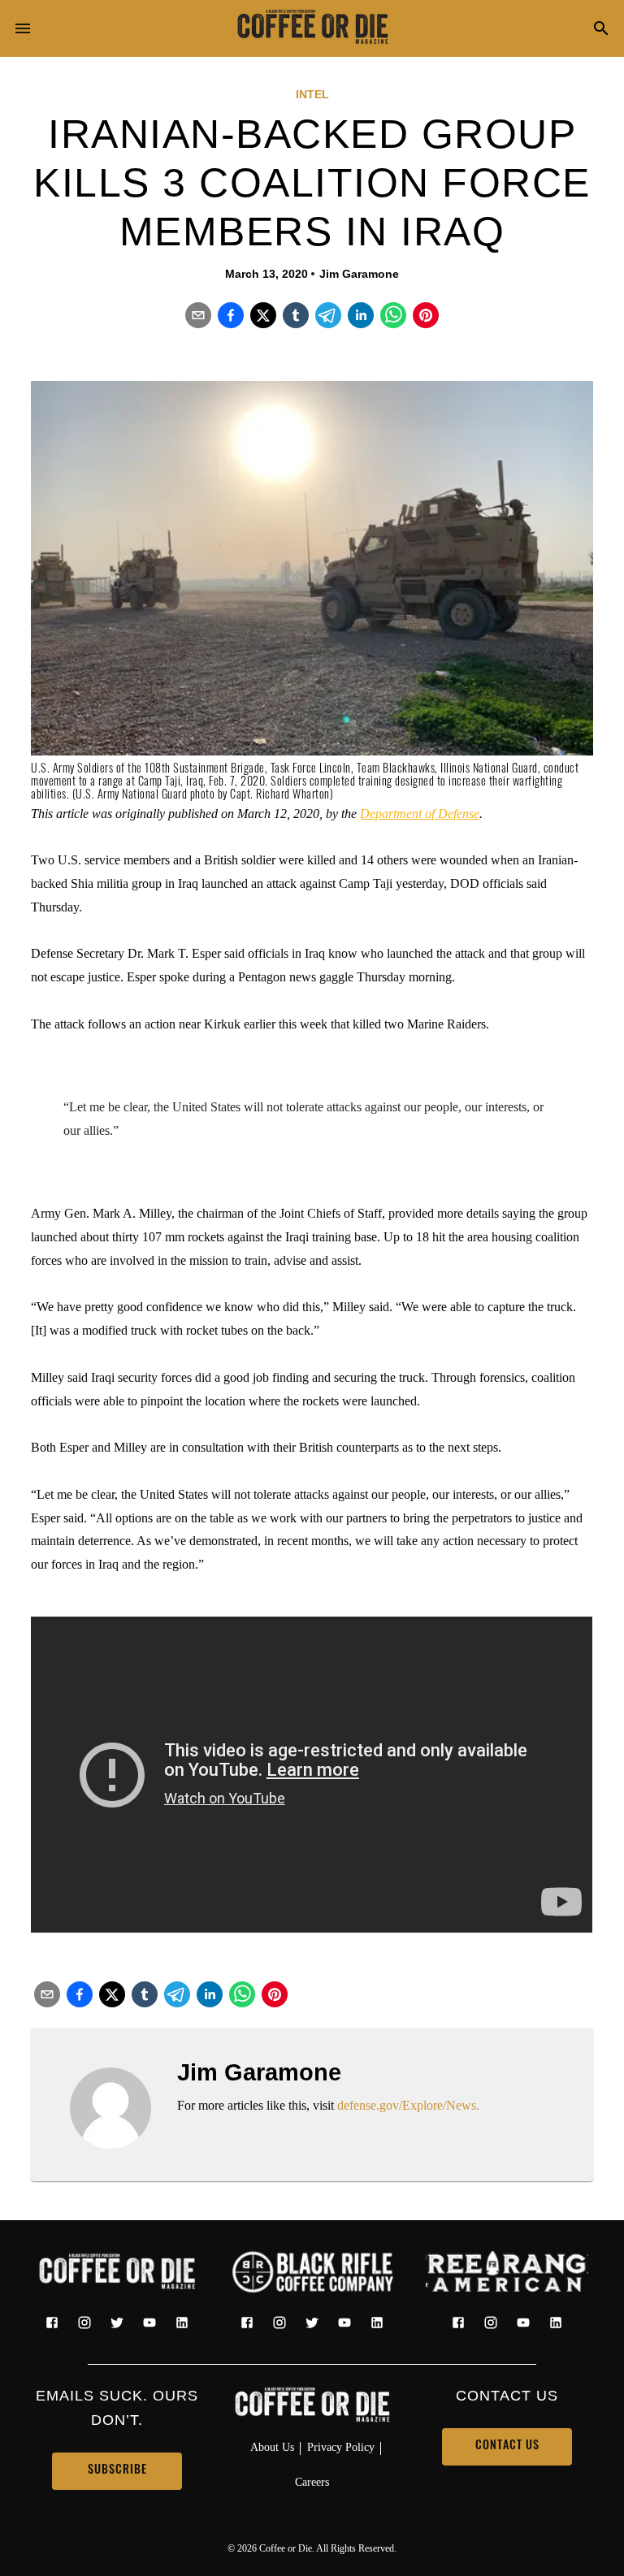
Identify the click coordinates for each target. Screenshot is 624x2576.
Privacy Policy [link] (341, 2447)
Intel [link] (312, 94)
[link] (312, 28)
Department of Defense (420, 814)
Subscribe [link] (117, 2471)
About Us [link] (272, 2447)
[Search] (601, 30)
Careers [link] (312, 2482)
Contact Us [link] (507, 2446)
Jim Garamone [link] (359, 274)
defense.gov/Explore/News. (408, 2105)
